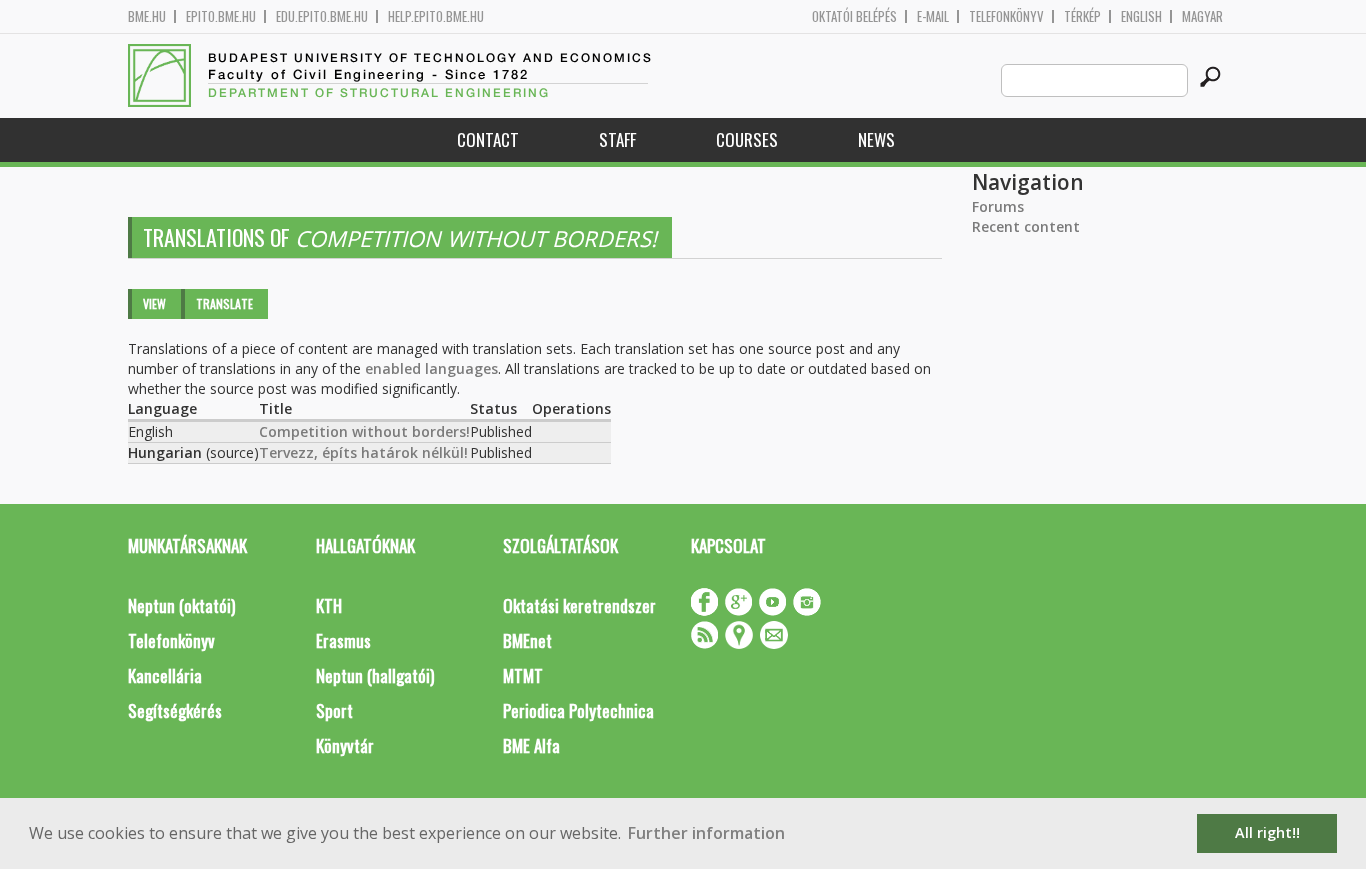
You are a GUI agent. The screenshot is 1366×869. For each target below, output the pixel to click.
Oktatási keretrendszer (579, 605)
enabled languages (431, 368)
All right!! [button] (1267, 832)
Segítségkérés (175, 710)
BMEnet (527, 640)
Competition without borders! (364, 431)
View (154, 303)
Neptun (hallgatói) (375, 675)
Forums (998, 206)
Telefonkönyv (1006, 16)
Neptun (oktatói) (181, 605)
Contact (488, 139)
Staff (617, 139)
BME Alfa (531, 745)
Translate (224, 303)
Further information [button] (706, 833)
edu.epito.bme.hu (322, 16)
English (1141, 16)
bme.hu (147, 16)
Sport (334, 710)
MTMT (523, 675)
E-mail (933, 16)
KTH (329, 605)
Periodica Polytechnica (578, 710)
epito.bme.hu (221, 16)
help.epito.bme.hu (436, 16)
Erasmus (343, 640)
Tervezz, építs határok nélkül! (363, 452)
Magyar (1202, 16)
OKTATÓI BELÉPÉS (854, 16)
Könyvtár (345, 745)
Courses (747, 139)
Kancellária (165, 675)
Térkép (1082, 16)
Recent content (1026, 226)
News (876, 139)
